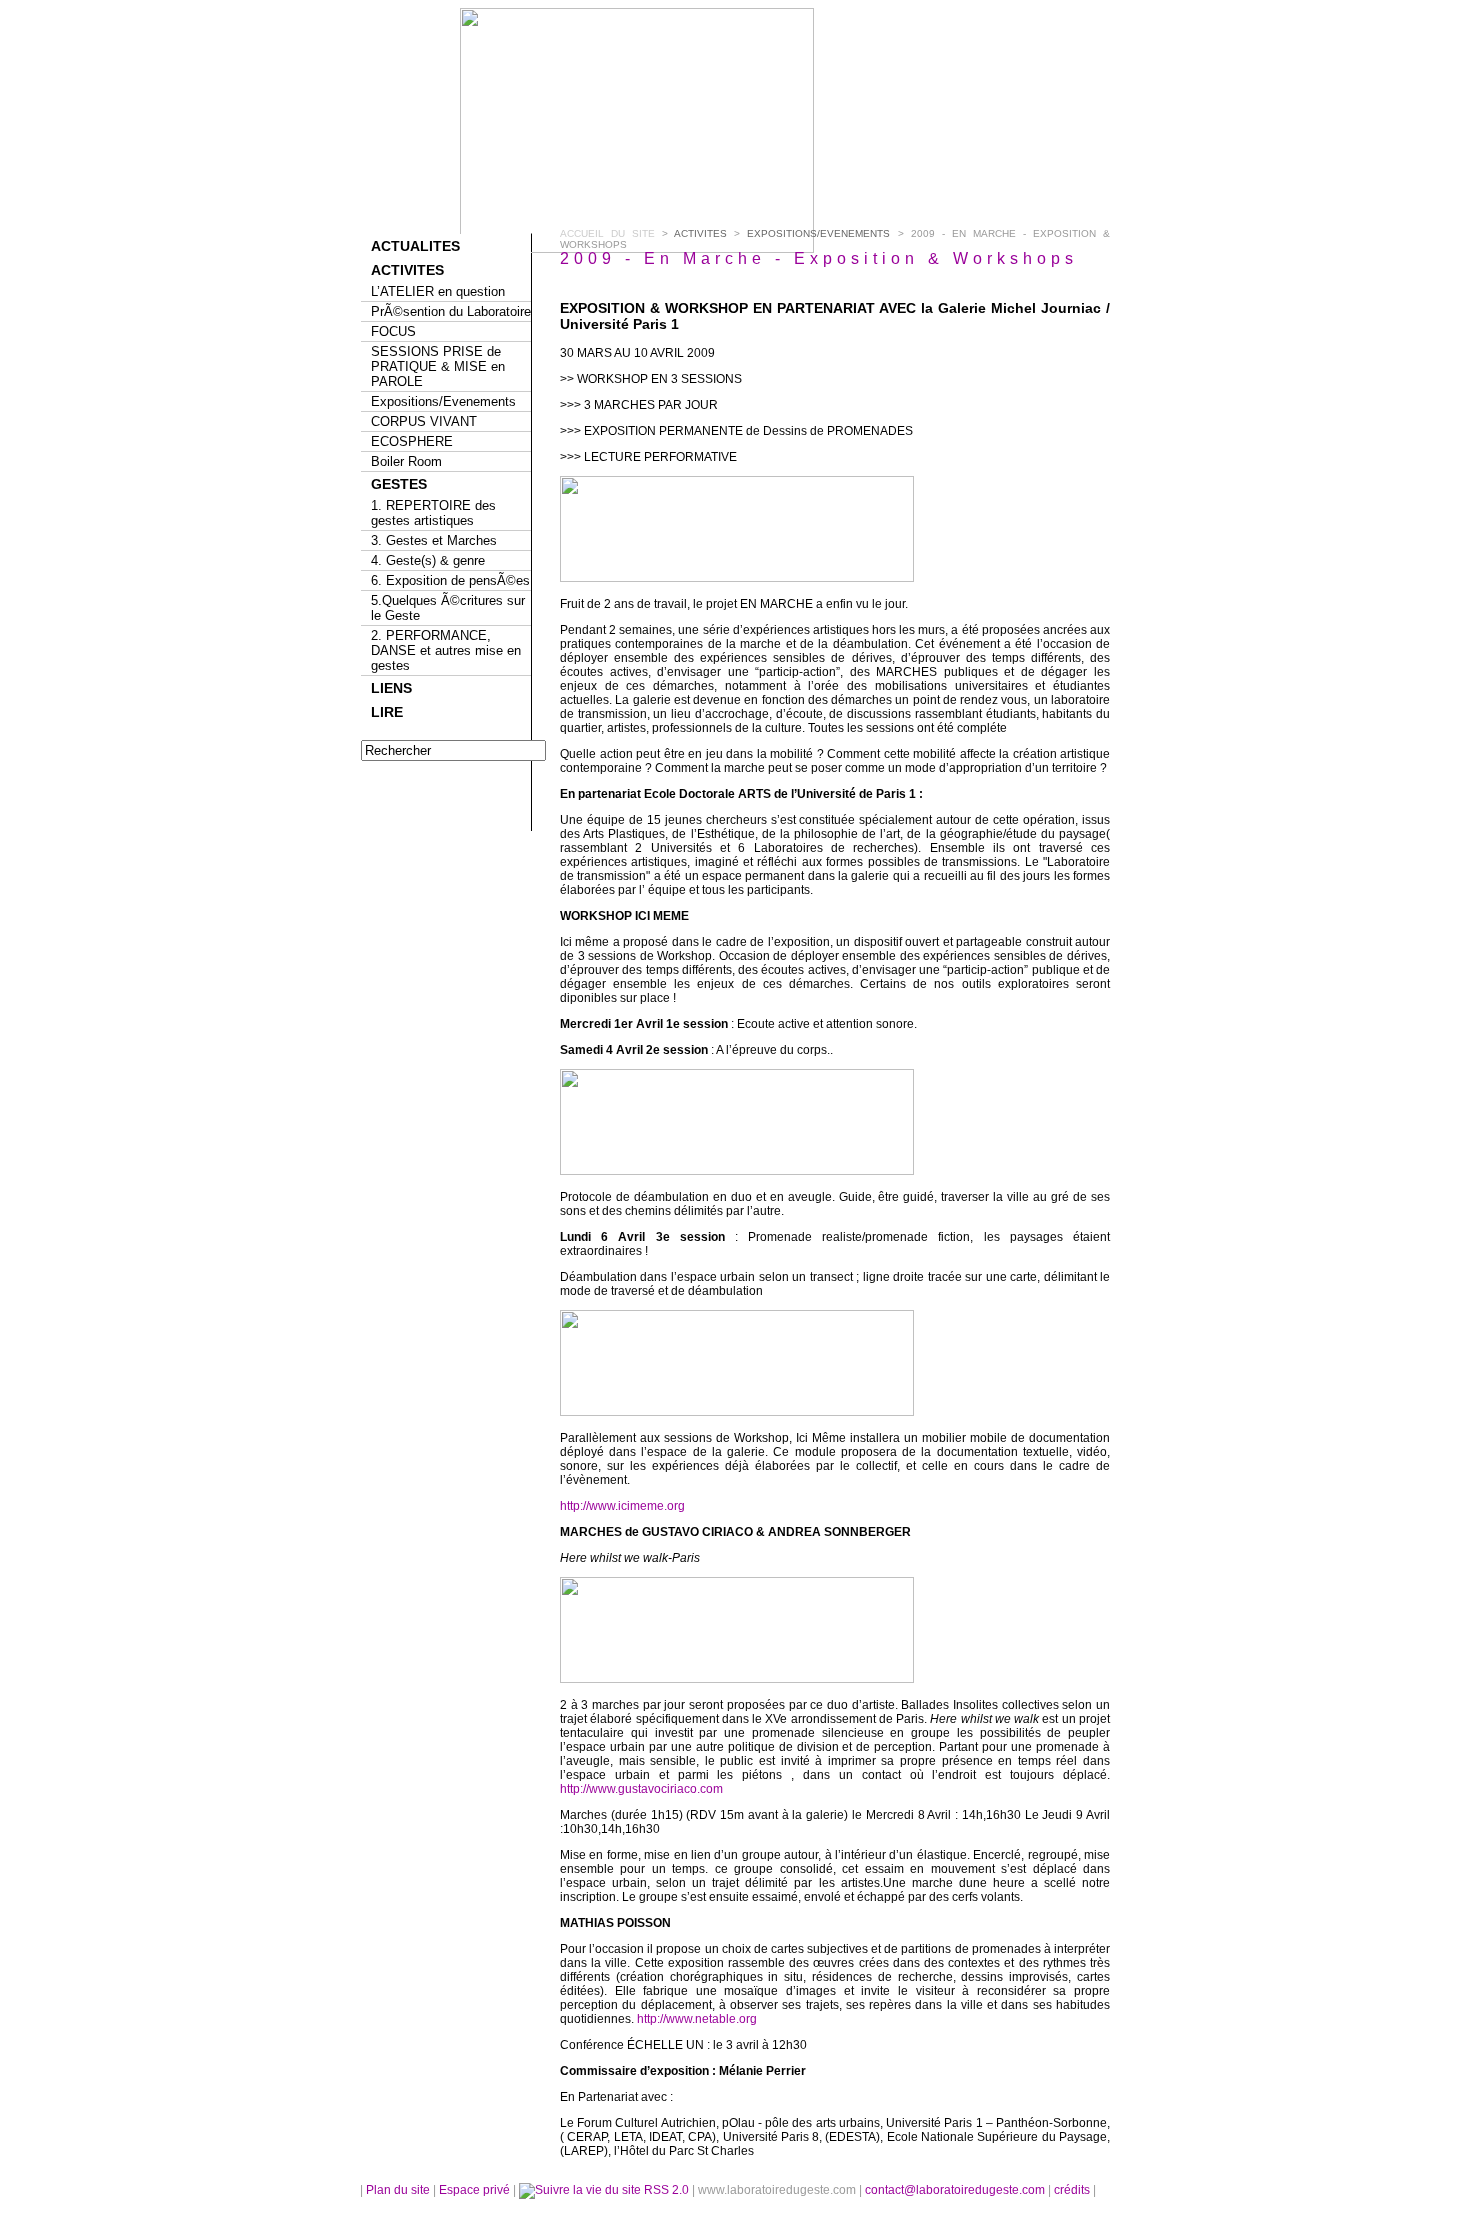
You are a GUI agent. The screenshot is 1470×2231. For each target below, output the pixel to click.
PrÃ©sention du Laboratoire (451, 311)
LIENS (391, 688)
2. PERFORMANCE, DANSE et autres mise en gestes (446, 650)
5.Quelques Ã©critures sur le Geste (448, 608)
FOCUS (393, 331)
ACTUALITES (415, 246)
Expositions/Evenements (443, 401)
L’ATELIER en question (438, 291)
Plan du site (398, 2190)
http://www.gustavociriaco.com (641, 1789)
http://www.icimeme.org (622, 1506)
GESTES (399, 484)
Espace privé (476, 2190)
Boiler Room (406, 461)
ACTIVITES (407, 270)
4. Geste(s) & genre (428, 560)
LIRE (387, 712)
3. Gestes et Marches (434, 540)
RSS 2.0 (666, 2190)
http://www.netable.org (697, 2019)
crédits (1073, 2190)
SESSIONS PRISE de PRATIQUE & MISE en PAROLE (438, 366)
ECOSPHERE (412, 441)
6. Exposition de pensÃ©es (450, 580)
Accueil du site (607, 233)
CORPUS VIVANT (424, 421)
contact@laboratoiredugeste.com (956, 2190)
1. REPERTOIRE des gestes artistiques (433, 513)
